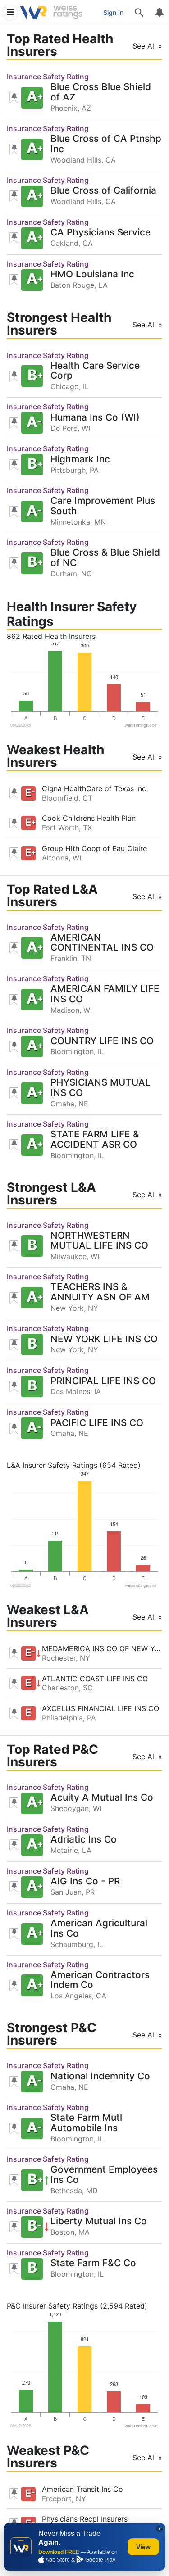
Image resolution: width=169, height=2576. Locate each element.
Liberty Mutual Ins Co (99, 2221)
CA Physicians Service (100, 233)
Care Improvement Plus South (103, 506)
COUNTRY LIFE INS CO (102, 1041)
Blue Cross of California (103, 191)
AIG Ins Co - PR (85, 1881)
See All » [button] (147, 46)
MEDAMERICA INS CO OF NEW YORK (102, 1648)
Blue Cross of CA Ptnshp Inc (106, 144)
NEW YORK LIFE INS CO (104, 1339)
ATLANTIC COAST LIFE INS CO (95, 1679)
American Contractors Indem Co (100, 1980)
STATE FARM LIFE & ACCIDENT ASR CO (95, 1140)
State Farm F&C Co (93, 2263)
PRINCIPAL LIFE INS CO (103, 1381)
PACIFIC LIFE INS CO (97, 1423)
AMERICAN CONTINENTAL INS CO (102, 943)
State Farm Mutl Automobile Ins (86, 2123)
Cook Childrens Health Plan (89, 818)
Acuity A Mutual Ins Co (102, 1798)
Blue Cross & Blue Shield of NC (105, 558)
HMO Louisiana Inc (92, 274)
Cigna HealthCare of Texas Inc (94, 788)
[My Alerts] (159, 13)
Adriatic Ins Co (84, 1840)
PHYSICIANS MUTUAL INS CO (100, 1088)
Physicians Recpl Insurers (85, 2519)
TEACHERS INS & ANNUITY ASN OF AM (100, 1292)
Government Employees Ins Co (104, 2175)
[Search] (139, 13)
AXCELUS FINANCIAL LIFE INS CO (100, 1708)
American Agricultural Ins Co (99, 1929)
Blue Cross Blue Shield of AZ (101, 92)
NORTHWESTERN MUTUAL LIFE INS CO (99, 1241)
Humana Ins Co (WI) (95, 418)
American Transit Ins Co (82, 2489)
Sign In (113, 12)
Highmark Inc (80, 460)
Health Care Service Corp (95, 371)
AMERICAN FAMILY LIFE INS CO (105, 994)
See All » (147, 757)
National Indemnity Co (100, 2076)
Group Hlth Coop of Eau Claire (94, 848)
